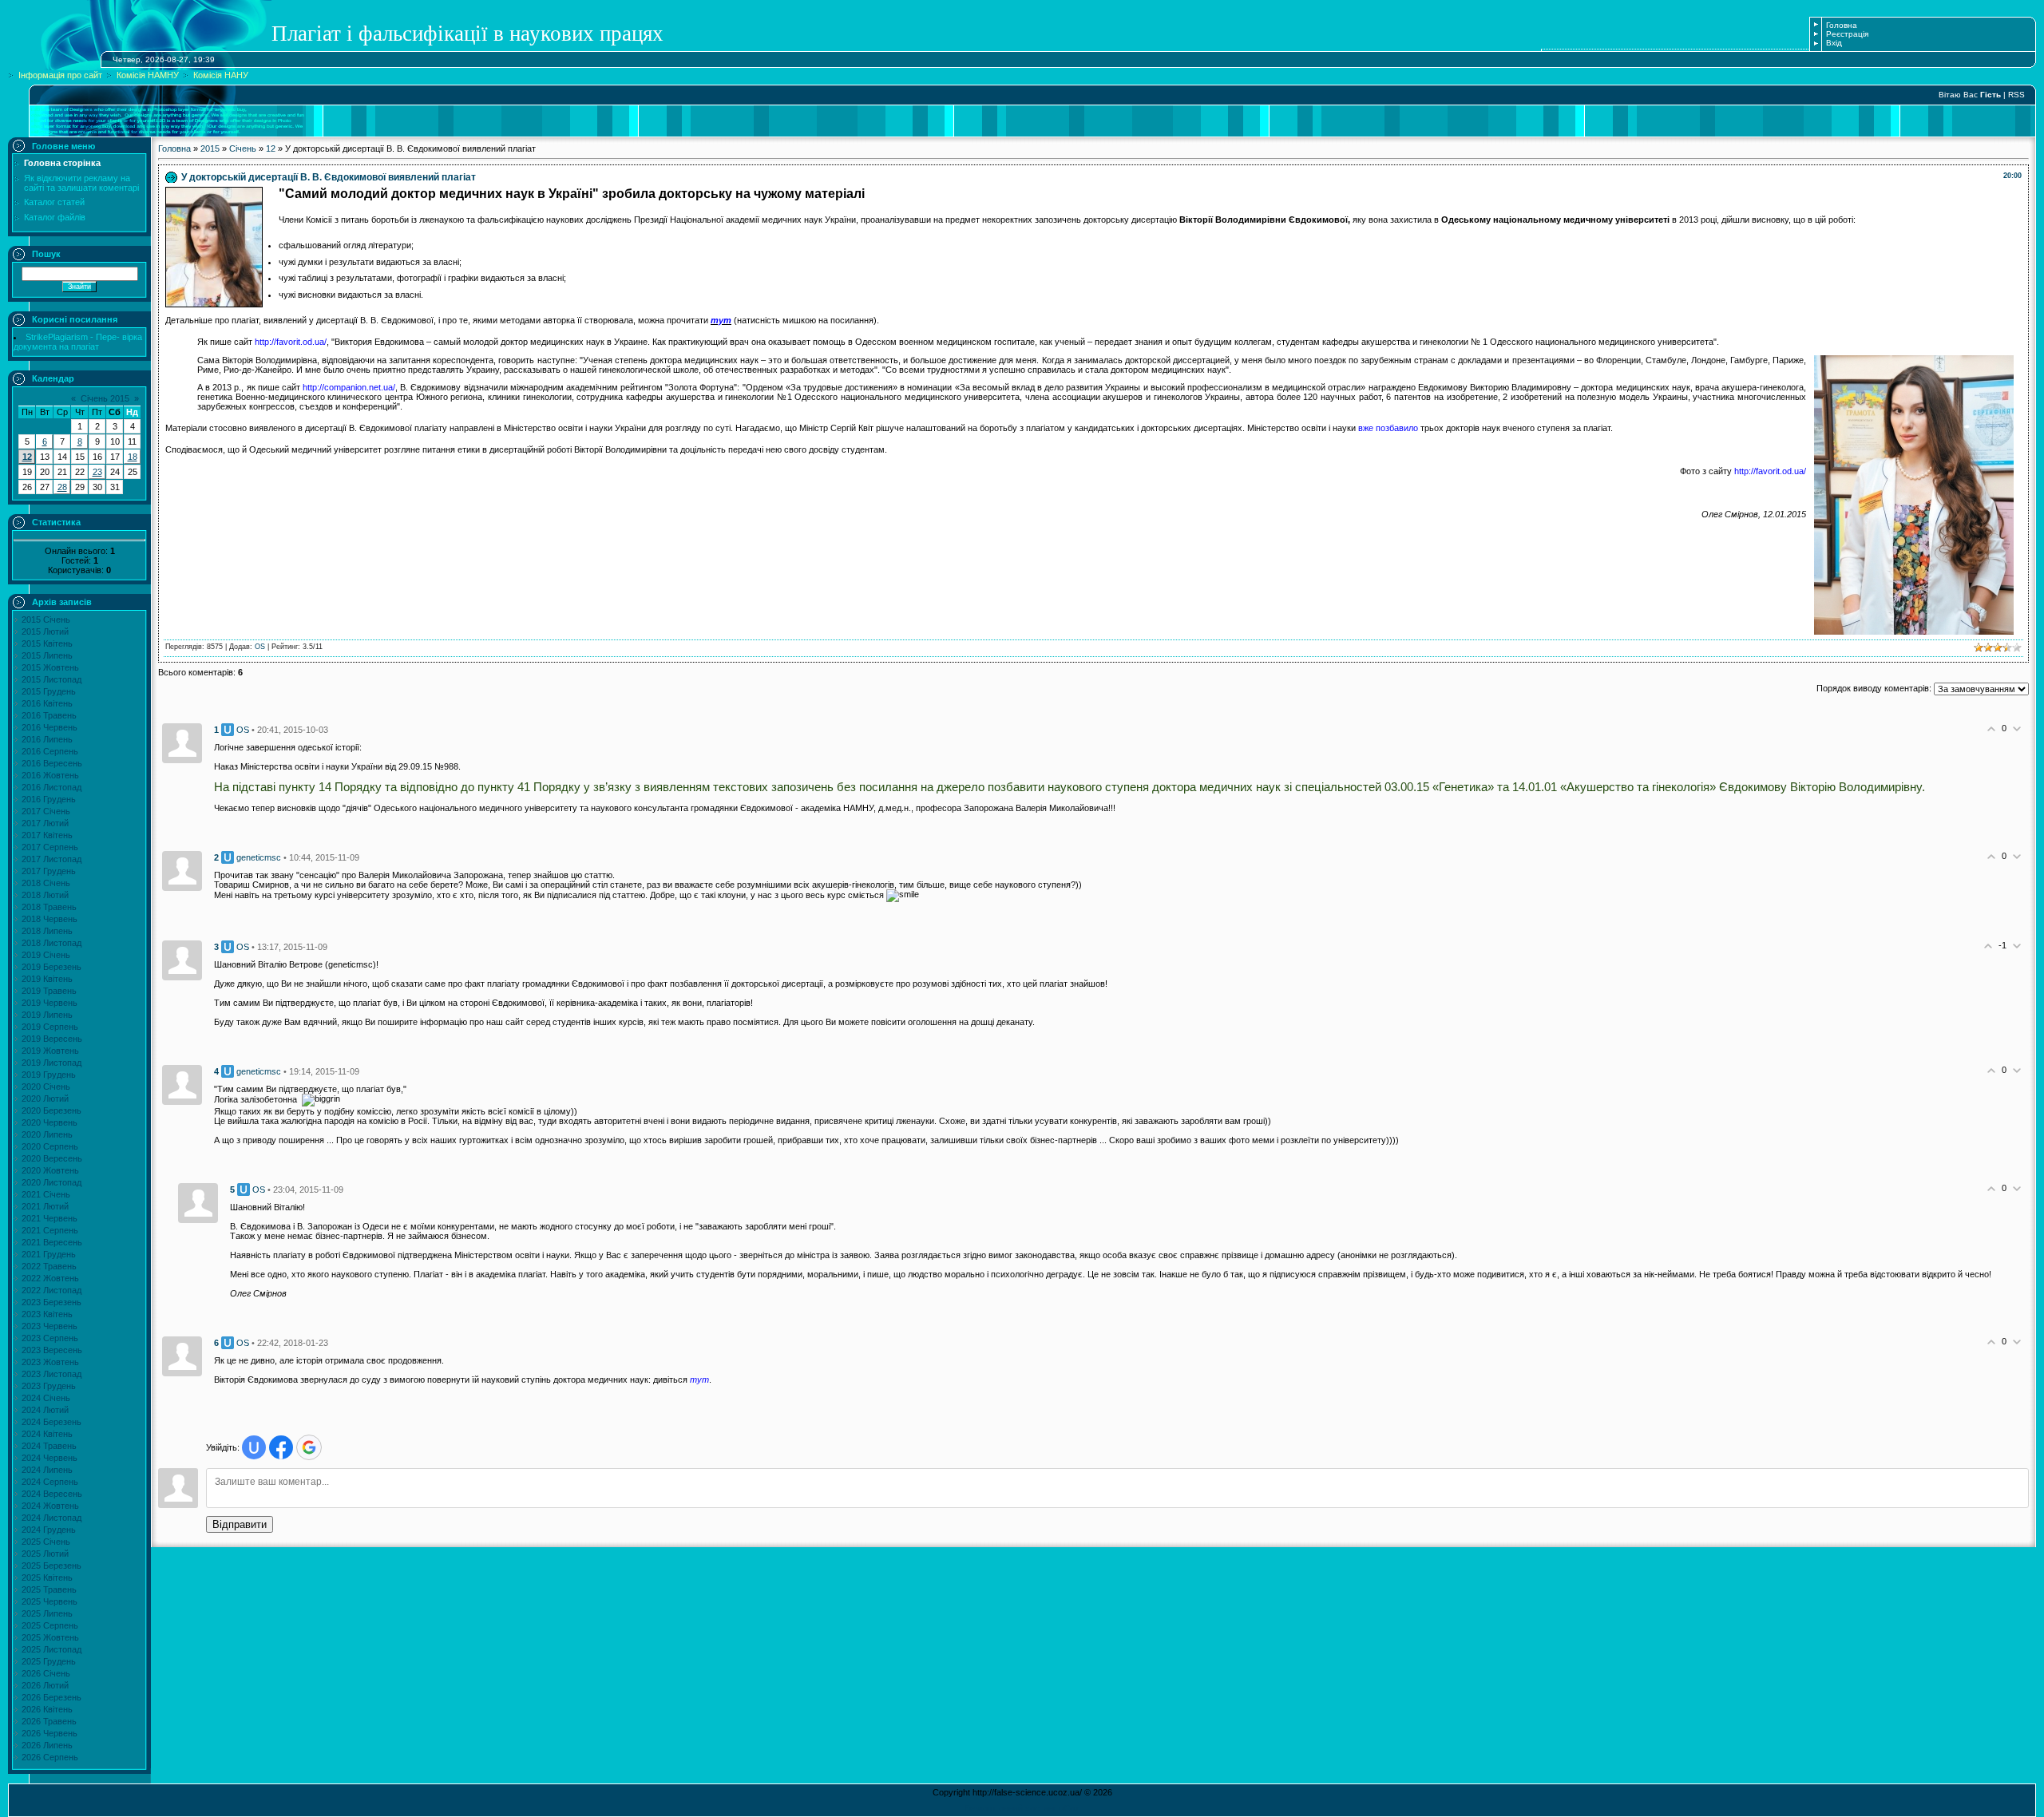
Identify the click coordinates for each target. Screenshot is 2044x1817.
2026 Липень (47, 1745)
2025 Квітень (47, 1578)
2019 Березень (51, 967)
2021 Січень (46, 1194)
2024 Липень (47, 1470)
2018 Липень (47, 931)
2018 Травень (49, 907)
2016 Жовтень (50, 775)
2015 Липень (47, 655)
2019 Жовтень (50, 1051)
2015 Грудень (49, 691)
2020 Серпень (50, 1146)
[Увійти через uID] (254, 1447)
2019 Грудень (49, 1075)
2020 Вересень (52, 1158)
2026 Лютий (45, 1685)
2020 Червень (50, 1122)
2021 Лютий (45, 1206)
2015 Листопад (51, 679)
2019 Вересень (52, 1039)
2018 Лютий (45, 895)
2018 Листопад (51, 943)
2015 (210, 148)
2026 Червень (50, 1733)
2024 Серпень (50, 1482)
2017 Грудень (49, 871)
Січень (243, 148)
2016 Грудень (49, 799)
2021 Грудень (49, 1254)
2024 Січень (46, 1398)
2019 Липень (47, 1015)
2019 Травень (49, 991)
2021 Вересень (52, 1242)
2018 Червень (50, 919)
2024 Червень (50, 1458)
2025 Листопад (51, 1649)
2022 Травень (49, 1266)
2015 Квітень (47, 643)
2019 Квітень (47, 979)
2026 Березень (51, 1697)
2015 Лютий (45, 631)
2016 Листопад (51, 787)
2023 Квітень (47, 1314)
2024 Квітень (47, 1434)
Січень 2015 (105, 398)
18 (133, 457)
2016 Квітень (47, 703)
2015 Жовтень (50, 667)
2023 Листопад (51, 1374)
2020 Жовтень (50, 1170)
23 (97, 472)
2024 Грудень (49, 1530)
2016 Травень (49, 715)
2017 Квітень (47, 835)
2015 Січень (46, 620)
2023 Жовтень (50, 1362)
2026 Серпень (50, 1757)
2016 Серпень (50, 751)
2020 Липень (47, 1134)
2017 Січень (46, 811)
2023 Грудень (49, 1386)
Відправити (240, 1524)
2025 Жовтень (50, 1637)
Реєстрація (1847, 34)
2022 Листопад (51, 1290)
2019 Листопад (51, 1063)
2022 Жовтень (50, 1278)
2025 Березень (51, 1566)
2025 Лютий (45, 1554)
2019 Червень (50, 1003)
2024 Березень (51, 1422)
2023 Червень (50, 1326)
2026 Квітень (47, 1709)
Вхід (1834, 43)
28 (62, 487)
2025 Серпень (50, 1625)
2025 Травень (49, 1589)
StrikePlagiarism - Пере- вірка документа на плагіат (78, 342)
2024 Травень (49, 1446)
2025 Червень (50, 1601)
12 (27, 457)
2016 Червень (50, 727)
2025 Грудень (49, 1661)
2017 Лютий (45, 823)
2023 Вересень (52, 1350)
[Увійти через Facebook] (281, 1447)
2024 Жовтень (50, 1506)
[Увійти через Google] (309, 1447)
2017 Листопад (51, 859)
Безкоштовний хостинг (1010, 1808)
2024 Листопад (51, 1518)
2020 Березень (51, 1110)
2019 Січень (46, 955)
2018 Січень (46, 883)
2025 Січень (46, 1542)
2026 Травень (49, 1721)
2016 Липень (47, 739)
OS (260, 647)
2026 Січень (46, 1673)
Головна (1842, 25)
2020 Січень (46, 1087)
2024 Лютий (45, 1410)
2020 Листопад (51, 1182)
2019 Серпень (50, 1027)
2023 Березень (51, 1302)
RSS (2016, 95)
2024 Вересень (52, 1494)
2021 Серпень (50, 1230)
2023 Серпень (50, 1338)
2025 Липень (47, 1613)
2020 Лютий (45, 1099)
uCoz (1069, 1808)
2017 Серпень (50, 847)
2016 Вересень (52, 763)
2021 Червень (50, 1218)
